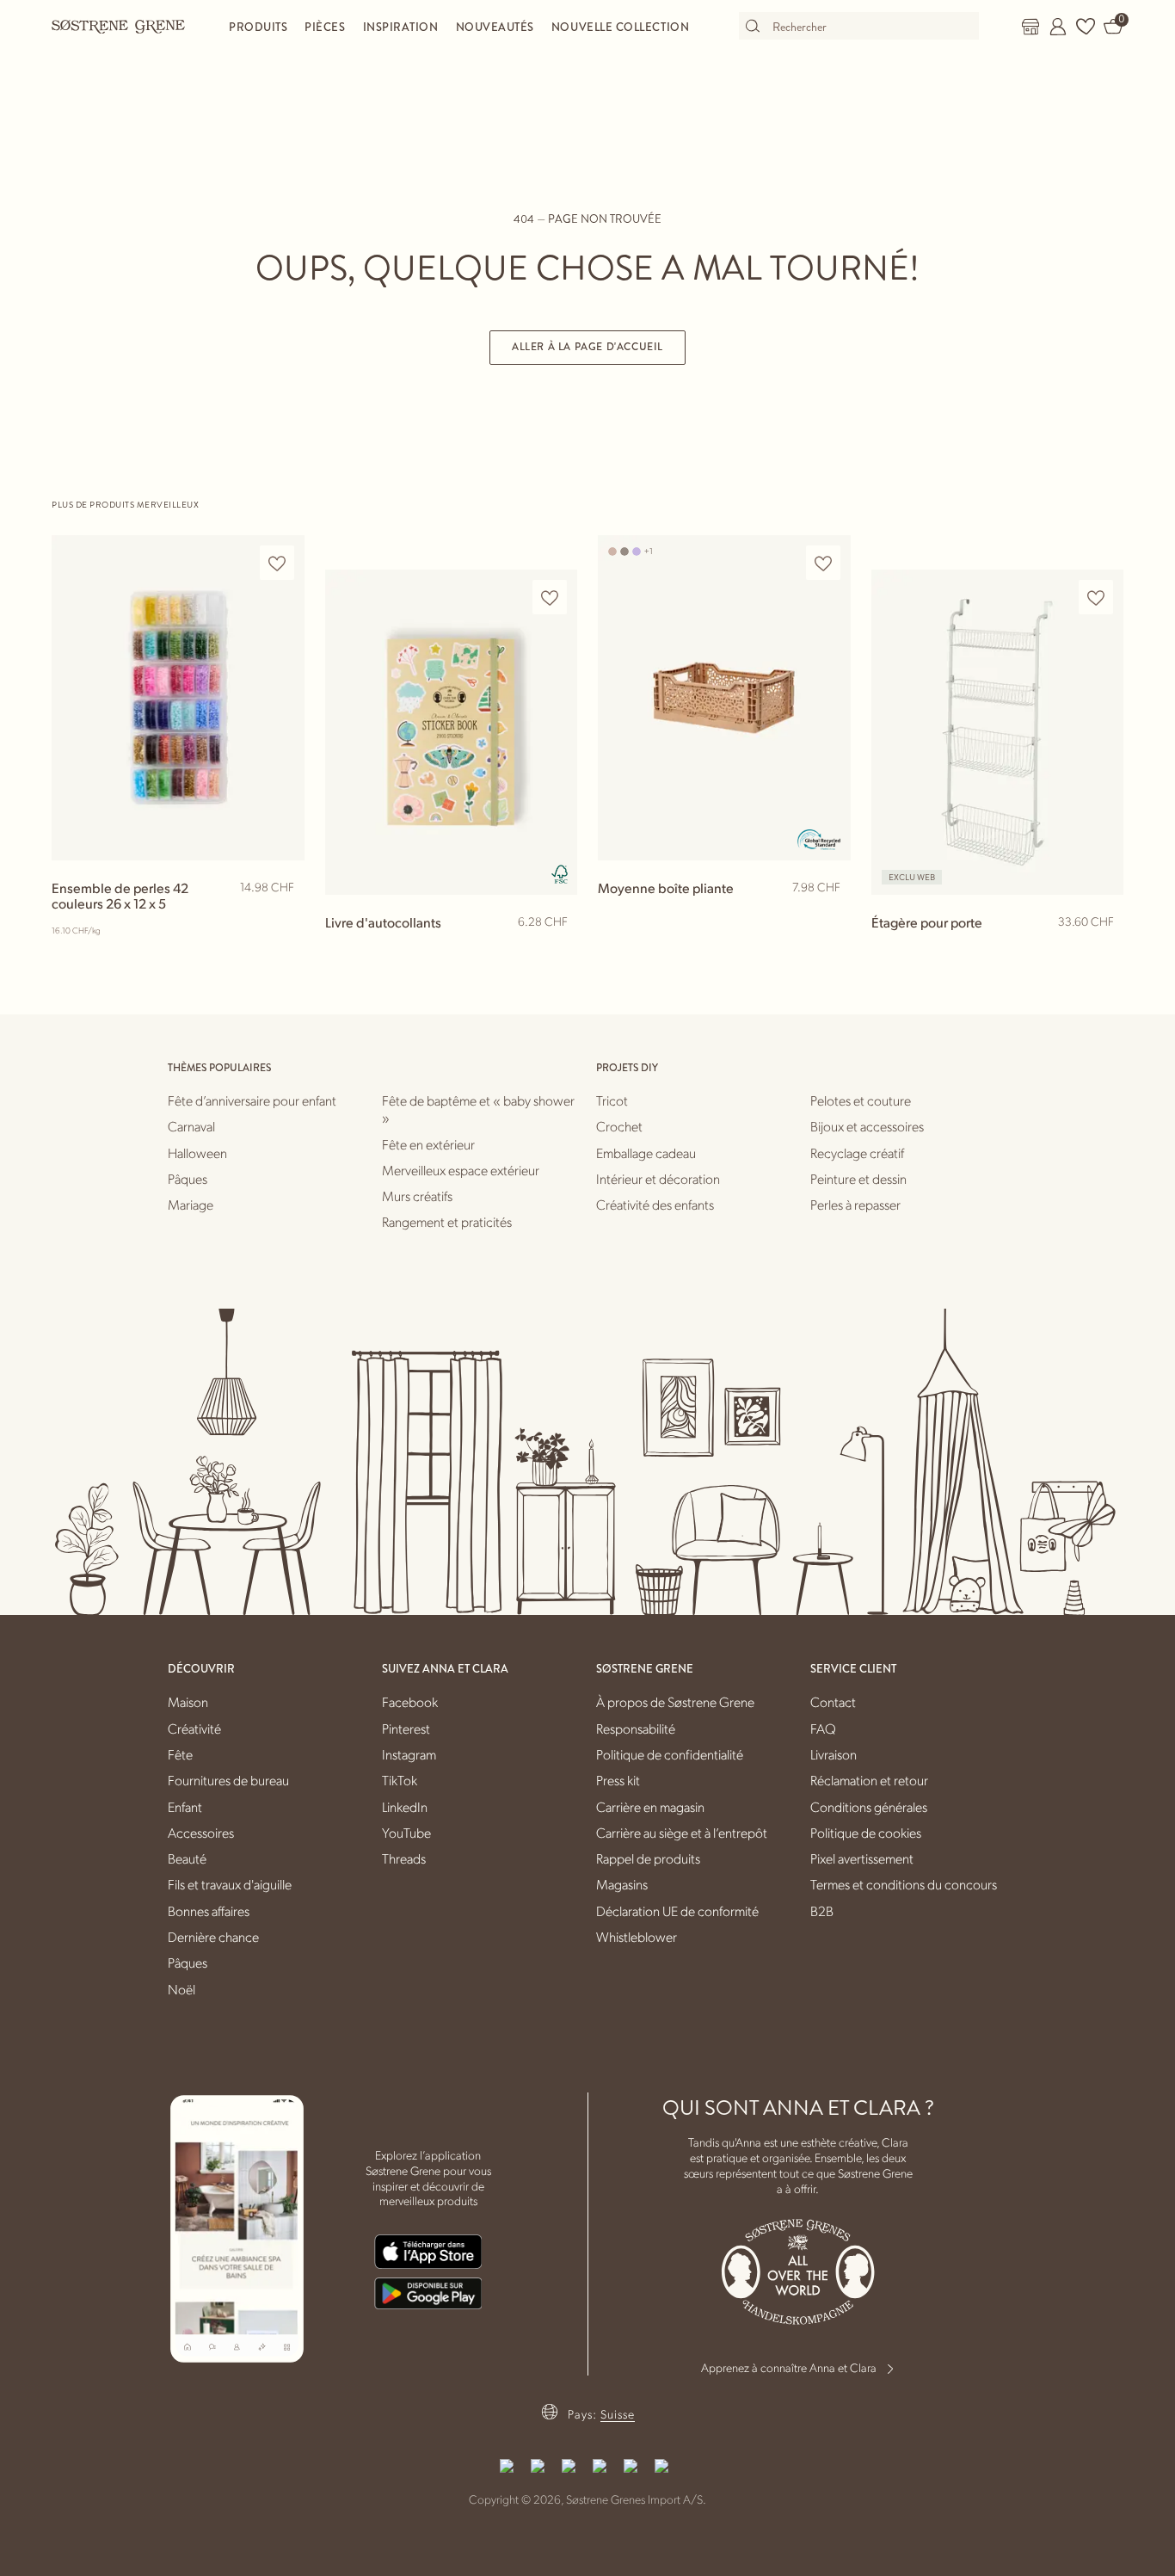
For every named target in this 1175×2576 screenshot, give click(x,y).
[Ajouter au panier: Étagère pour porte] (1103, 950)
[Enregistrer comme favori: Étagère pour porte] (1096, 598)
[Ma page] (1058, 27)
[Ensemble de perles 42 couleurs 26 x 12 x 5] (178, 697)
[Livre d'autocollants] (452, 732)
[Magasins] (1030, 27)
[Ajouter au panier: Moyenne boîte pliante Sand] (830, 915)
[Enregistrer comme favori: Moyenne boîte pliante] (823, 563)
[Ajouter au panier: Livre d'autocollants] (557, 950)
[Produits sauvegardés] (1086, 27)
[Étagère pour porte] (998, 732)
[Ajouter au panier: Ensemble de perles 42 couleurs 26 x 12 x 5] (284, 915)
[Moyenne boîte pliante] (724, 697)
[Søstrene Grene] (119, 26)
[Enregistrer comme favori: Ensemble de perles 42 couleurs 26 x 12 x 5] (277, 563)
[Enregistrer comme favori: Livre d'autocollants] (550, 598)
